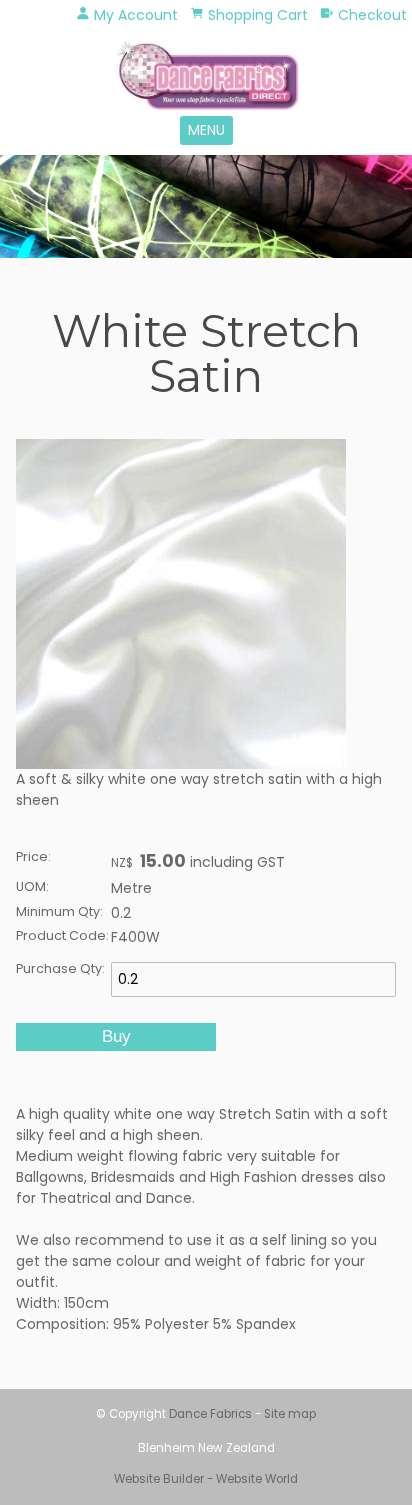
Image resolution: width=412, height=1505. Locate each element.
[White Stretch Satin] (181, 764)
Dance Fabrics (210, 1414)
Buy (116, 1036)
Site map (290, 1414)
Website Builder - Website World (206, 1479)
